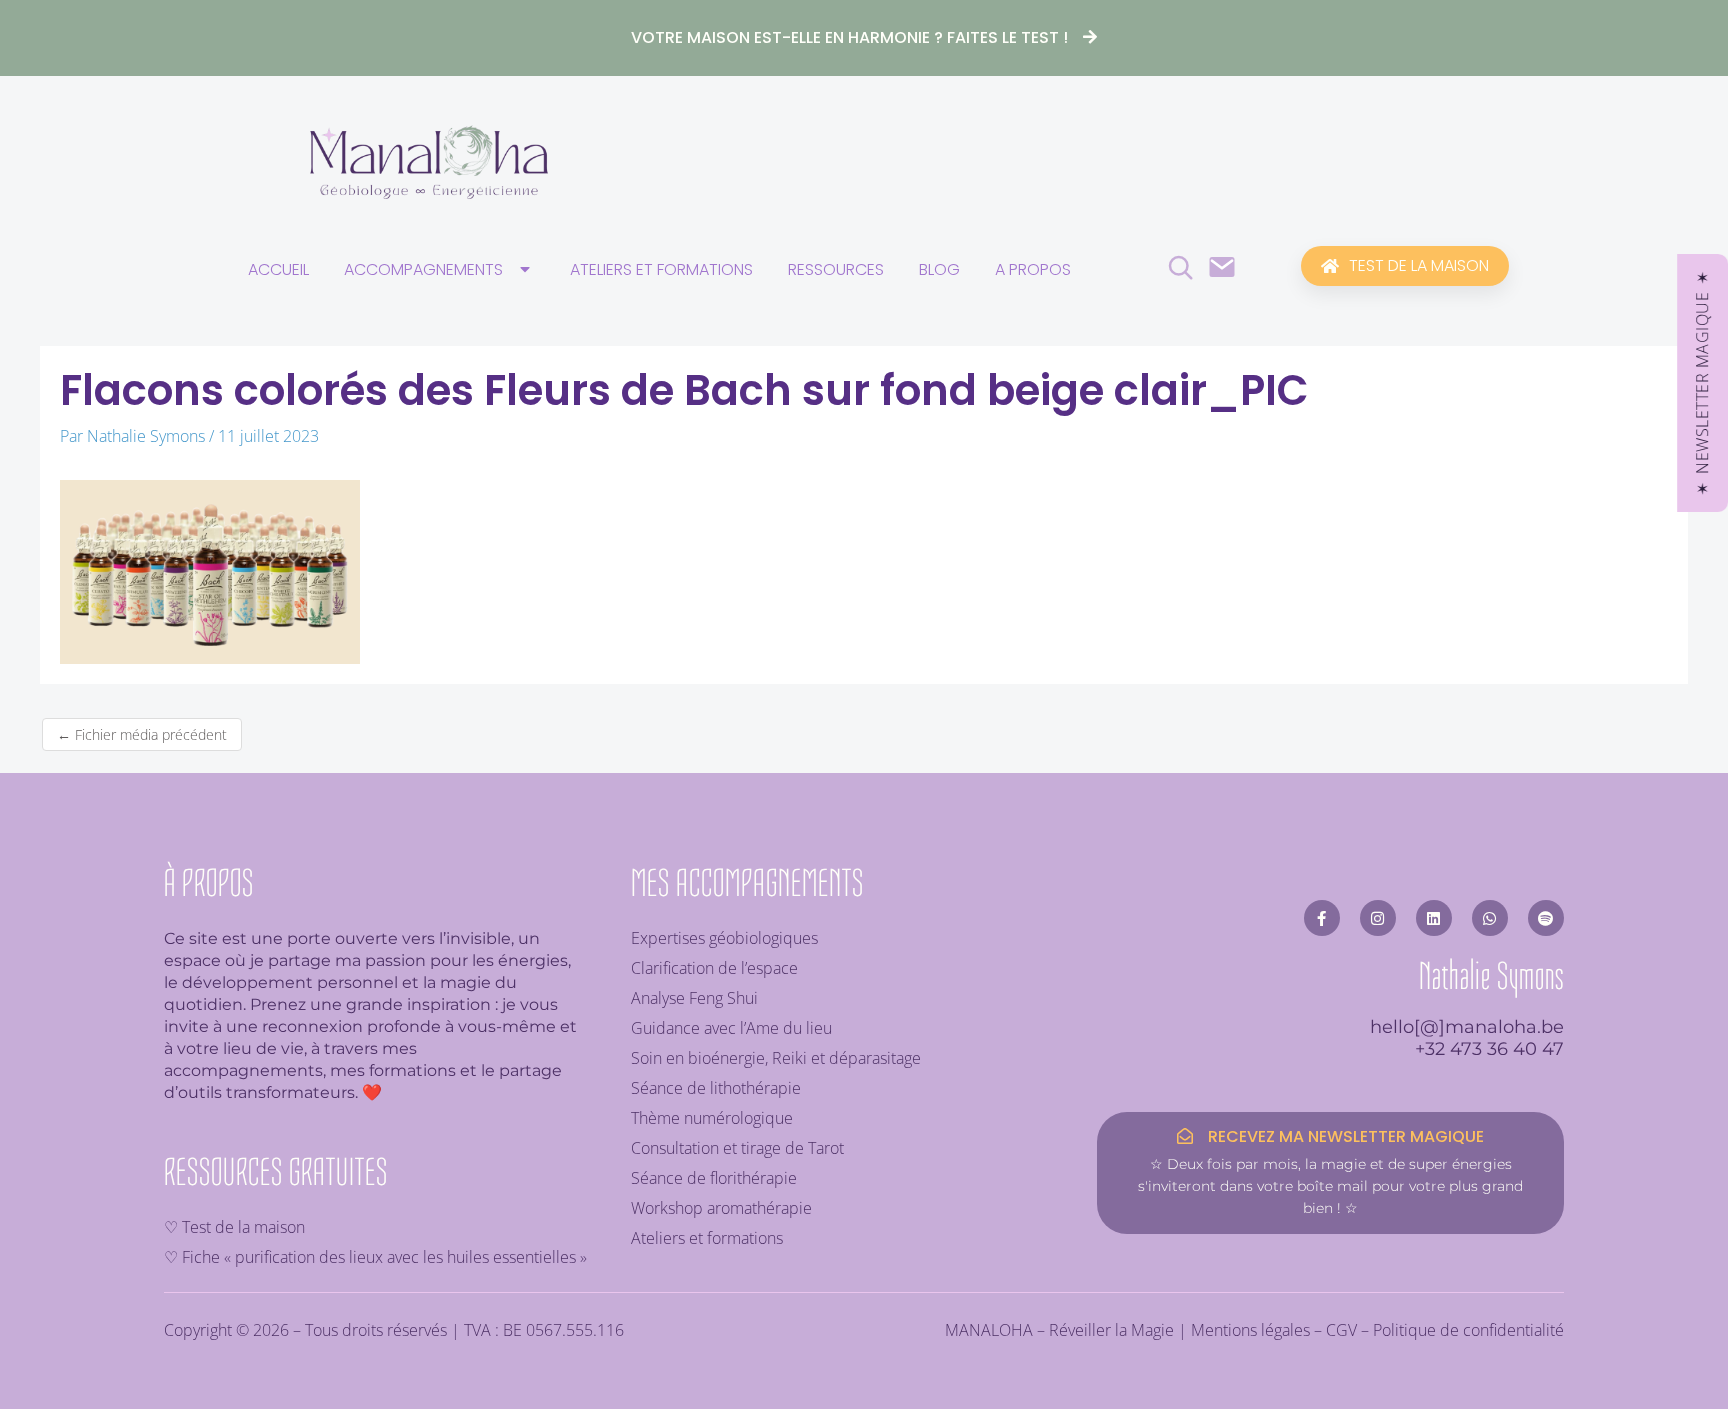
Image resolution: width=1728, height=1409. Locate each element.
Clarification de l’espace (714, 968)
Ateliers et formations (661, 269)
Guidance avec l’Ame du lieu (731, 1028)
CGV (1341, 1330)
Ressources (836, 269)
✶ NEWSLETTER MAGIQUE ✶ (1702, 383)
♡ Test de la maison (234, 1227)
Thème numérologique (712, 1118)
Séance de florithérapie (714, 1178)
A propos (1033, 269)
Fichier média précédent (142, 734)
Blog (939, 269)
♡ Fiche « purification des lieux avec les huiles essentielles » (375, 1257)
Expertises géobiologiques (724, 938)
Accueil (278, 269)
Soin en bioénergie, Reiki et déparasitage (776, 1058)
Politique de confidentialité (1468, 1330)
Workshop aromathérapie (721, 1208)
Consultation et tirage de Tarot (737, 1148)
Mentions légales (1250, 1330)
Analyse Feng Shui (694, 998)
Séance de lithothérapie (716, 1088)
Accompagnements (423, 269)
